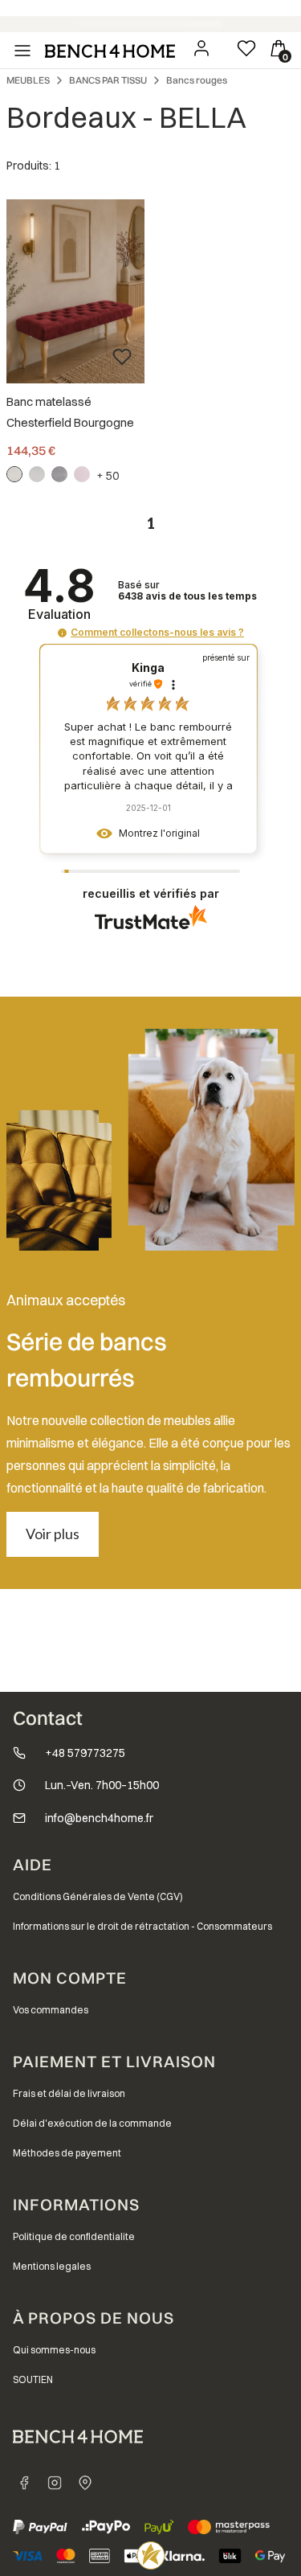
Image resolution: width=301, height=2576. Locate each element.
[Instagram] (55, 2483)
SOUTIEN (33, 2379)
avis (187, 596)
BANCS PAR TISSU (108, 80)
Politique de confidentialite (74, 2236)
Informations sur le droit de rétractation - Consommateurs (142, 1926)
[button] (62, 633)
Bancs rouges (197, 80)
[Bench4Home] (85, 2483)
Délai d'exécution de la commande (92, 2123)
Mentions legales (52, 2266)
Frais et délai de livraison (69, 2093)
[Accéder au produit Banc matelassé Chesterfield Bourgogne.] (75, 291)
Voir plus (53, 1534)
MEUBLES (28, 80)
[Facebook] (24, 2483)
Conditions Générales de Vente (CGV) (98, 1896)
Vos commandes (51, 2010)
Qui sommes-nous (54, 2350)
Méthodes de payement (67, 2153)
